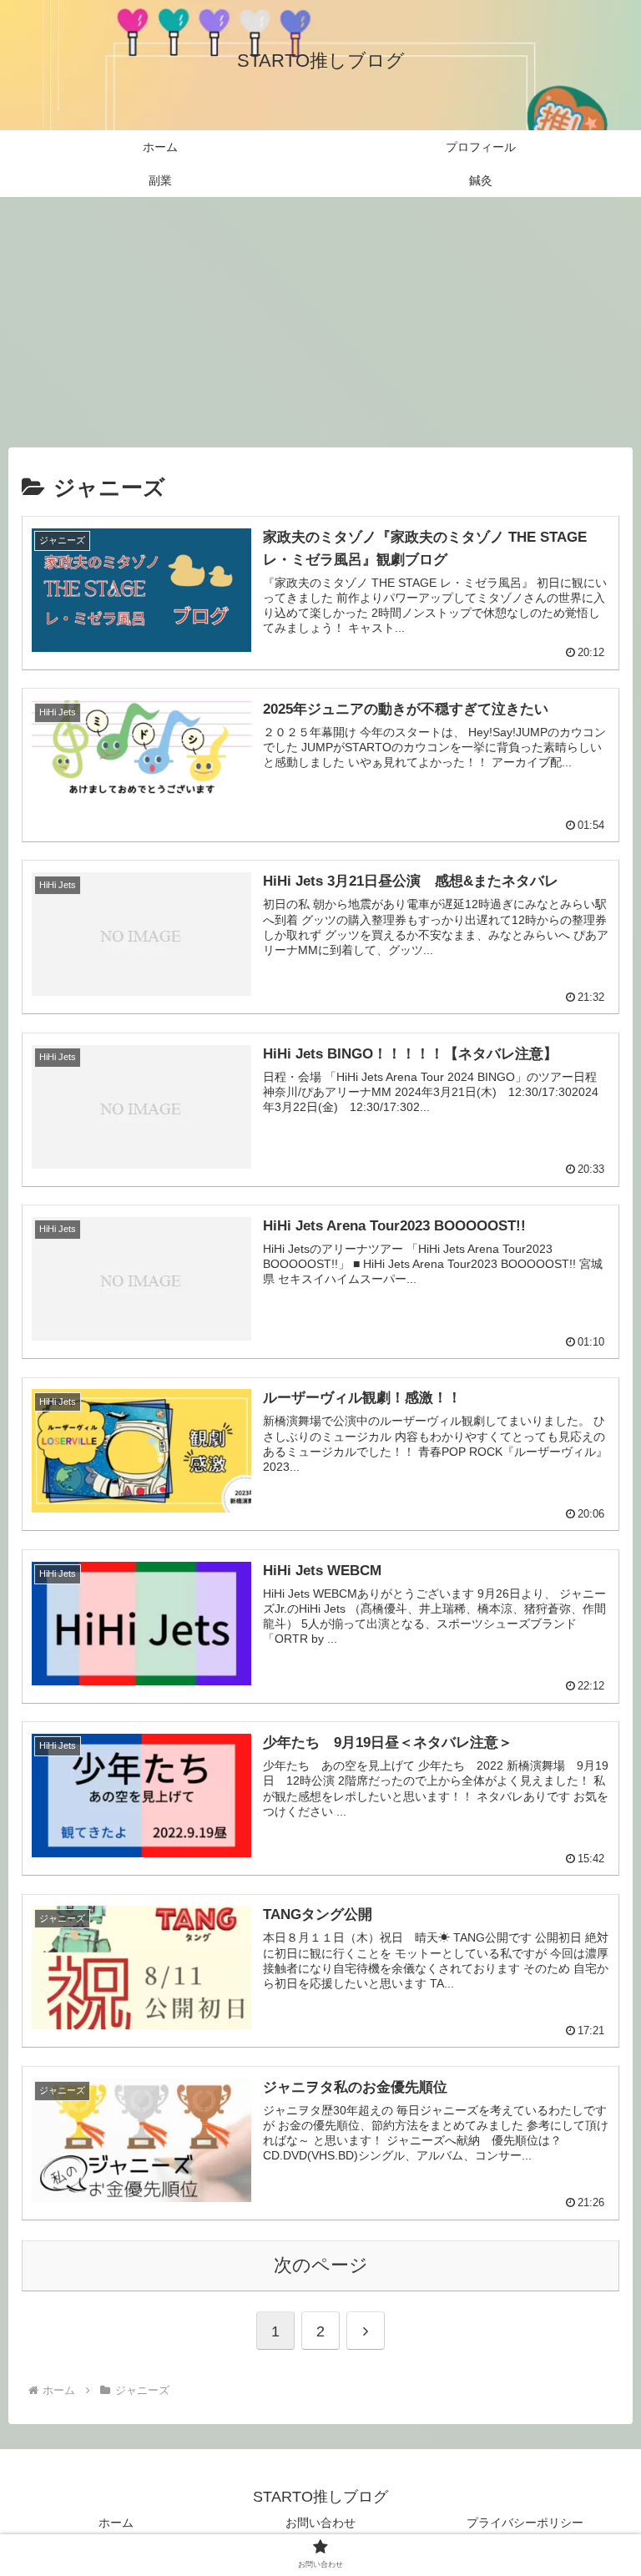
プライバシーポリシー (525, 2523)
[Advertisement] (320, 322)
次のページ (321, 2265)
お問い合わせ (320, 2523)
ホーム (116, 2523)
